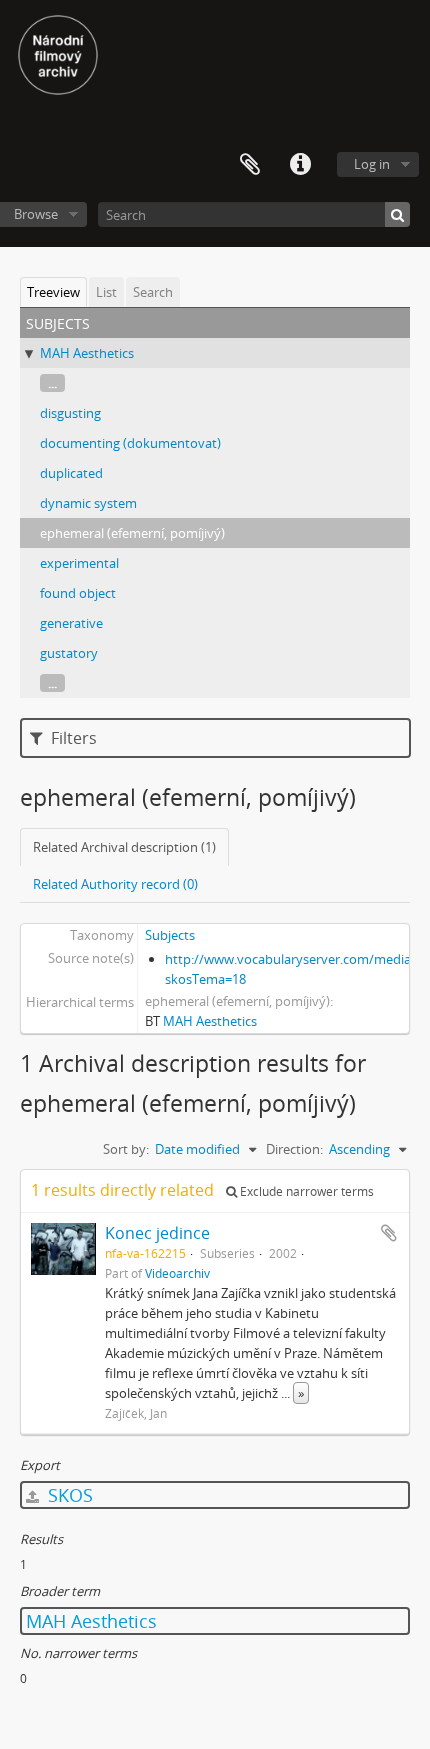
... (52, 383)
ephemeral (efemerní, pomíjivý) (132, 533)
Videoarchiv (177, 1273)
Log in (372, 164)
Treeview (53, 292)
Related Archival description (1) (124, 847)
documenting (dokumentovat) (130, 443)
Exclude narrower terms (305, 1191)
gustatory (69, 653)
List (106, 292)
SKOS (68, 1495)
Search (153, 292)
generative (71, 623)
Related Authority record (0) (115, 884)
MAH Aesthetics (87, 353)
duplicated (71, 473)
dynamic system (88, 503)
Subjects (170, 935)
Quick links (300, 165)
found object (78, 593)
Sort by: (126, 1149)
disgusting (70, 413)
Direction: (294, 1149)
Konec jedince (157, 1233)
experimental (79, 563)
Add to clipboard (389, 1233)
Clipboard (250, 165)
